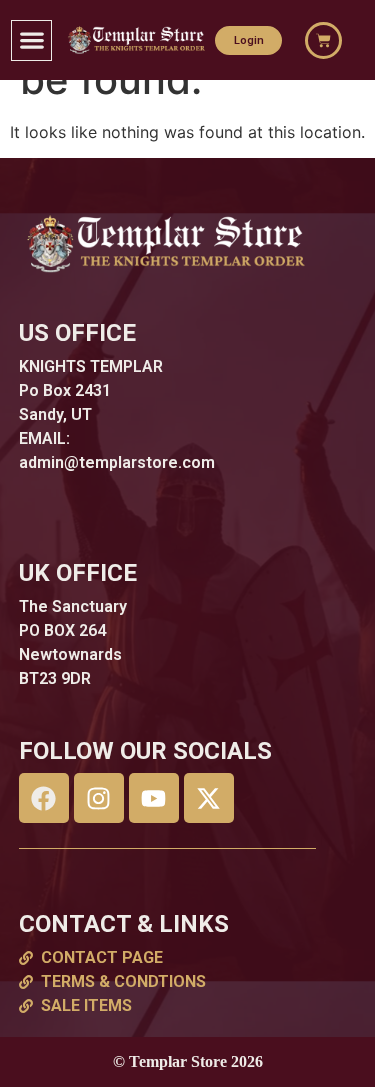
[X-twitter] (209, 798)
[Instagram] (99, 798)
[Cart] (323, 40)
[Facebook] (44, 798)
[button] (31, 40)
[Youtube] (154, 798)
